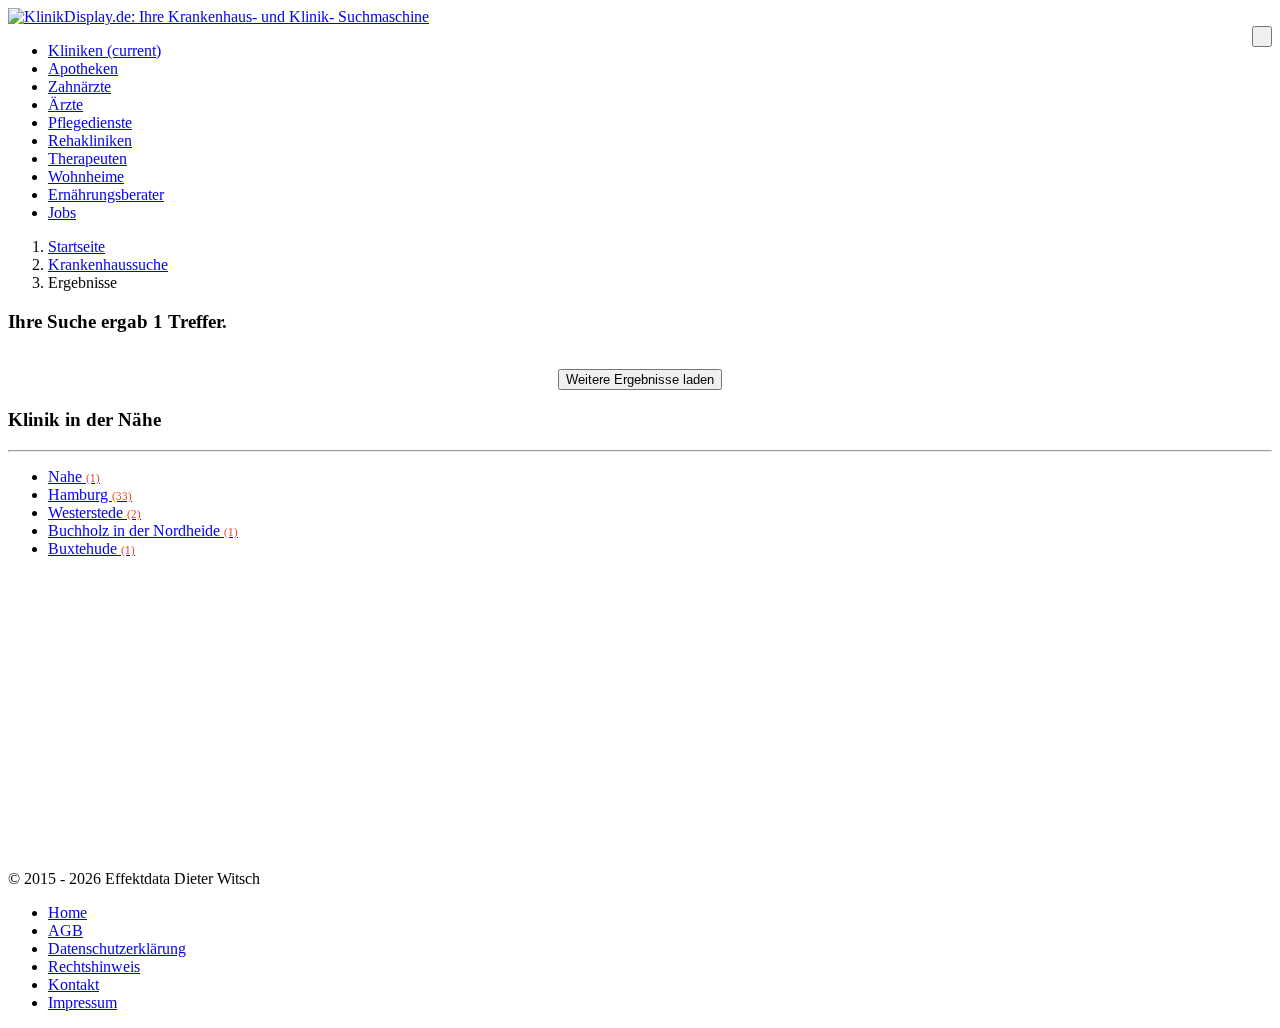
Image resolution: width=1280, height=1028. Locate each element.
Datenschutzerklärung (117, 948)
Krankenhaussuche (108, 264)
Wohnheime (86, 176)
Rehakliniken (90, 140)
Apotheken (83, 68)
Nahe (74, 476)
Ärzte (65, 104)
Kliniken (104, 50)
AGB (65, 930)
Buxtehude (91, 548)
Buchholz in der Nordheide (143, 530)
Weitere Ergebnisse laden (640, 379)
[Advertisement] (608, 714)
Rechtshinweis (94, 966)
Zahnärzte (79, 86)
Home (67, 912)
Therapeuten (87, 158)
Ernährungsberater (106, 194)
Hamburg (90, 494)
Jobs (62, 212)
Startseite (76, 246)
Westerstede (94, 512)
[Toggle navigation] (1262, 36)
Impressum (82, 1002)
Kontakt (73, 984)
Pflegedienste (90, 122)
